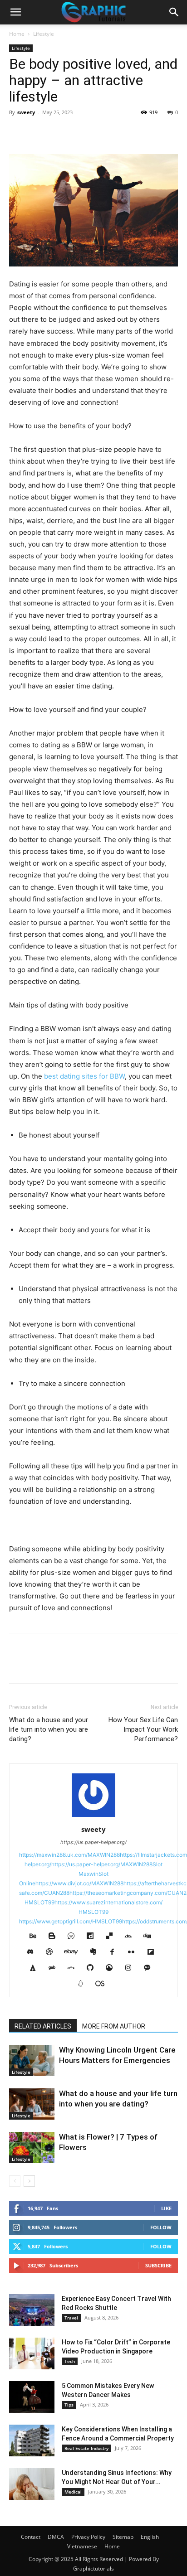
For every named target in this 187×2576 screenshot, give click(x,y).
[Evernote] (96, 1952)
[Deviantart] (132, 1937)
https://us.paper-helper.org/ (93, 1842)
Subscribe (158, 2265)
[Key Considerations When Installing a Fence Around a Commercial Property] (32, 2440)
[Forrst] (37, 1968)
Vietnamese (82, 2546)
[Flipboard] (154, 1952)
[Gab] (56, 1968)
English (150, 2537)
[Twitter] (39, 133)
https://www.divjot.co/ (63, 1883)
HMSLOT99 (39, 1902)
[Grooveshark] (113, 1968)
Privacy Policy (88, 2537)
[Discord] (33, 1952)
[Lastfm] (103, 1984)
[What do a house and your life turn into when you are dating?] (32, 2104)
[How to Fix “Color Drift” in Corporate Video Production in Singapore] (32, 2353)
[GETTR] (75, 1968)
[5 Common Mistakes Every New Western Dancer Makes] (32, 2397)
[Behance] (37, 1937)
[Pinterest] (60, 133)
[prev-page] (15, 2181)
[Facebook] (18, 133)
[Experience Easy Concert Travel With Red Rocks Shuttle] (32, 2310)
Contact (31, 2537)
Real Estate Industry (86, 2448)
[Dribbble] (52, 1952)
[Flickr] (135, 1952)
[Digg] (151, 1937)
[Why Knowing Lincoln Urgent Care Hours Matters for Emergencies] (32, 2060)
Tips (69, 2405)
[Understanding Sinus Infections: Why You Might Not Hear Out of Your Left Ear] (32, 2484)
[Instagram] (132, 1968)
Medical (73, 2492)
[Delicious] (113, 1937)
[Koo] (84, 1984)
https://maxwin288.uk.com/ (53, 1855)
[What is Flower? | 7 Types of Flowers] (32, 2147)
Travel (71, 2318)
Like (166, 2208)
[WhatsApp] (81, 133)
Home (17, 34)
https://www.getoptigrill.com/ (56, 1921)
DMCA (56, 2537)
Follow (161, 2227)
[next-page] (29, 2181)
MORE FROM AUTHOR (114, 2026)
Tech (70, 2361)
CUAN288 (57, 1893)
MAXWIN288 (104, 1855)
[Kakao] (151, 1968)
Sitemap (123, 2537)
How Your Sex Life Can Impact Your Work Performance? (143, 1729)
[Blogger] (56, 1937)
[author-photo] (93, 1817)
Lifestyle (44, 34)
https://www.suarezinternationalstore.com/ (108, 1902)
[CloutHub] (75, 1937)
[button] (15, 12)
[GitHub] (94, 1968)
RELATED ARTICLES (43, 2026)
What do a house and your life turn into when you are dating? (49, 1729)
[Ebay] (74, 1952)
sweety (26, 112)
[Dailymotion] (94, 1937)
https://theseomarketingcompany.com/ (118, 1893)
